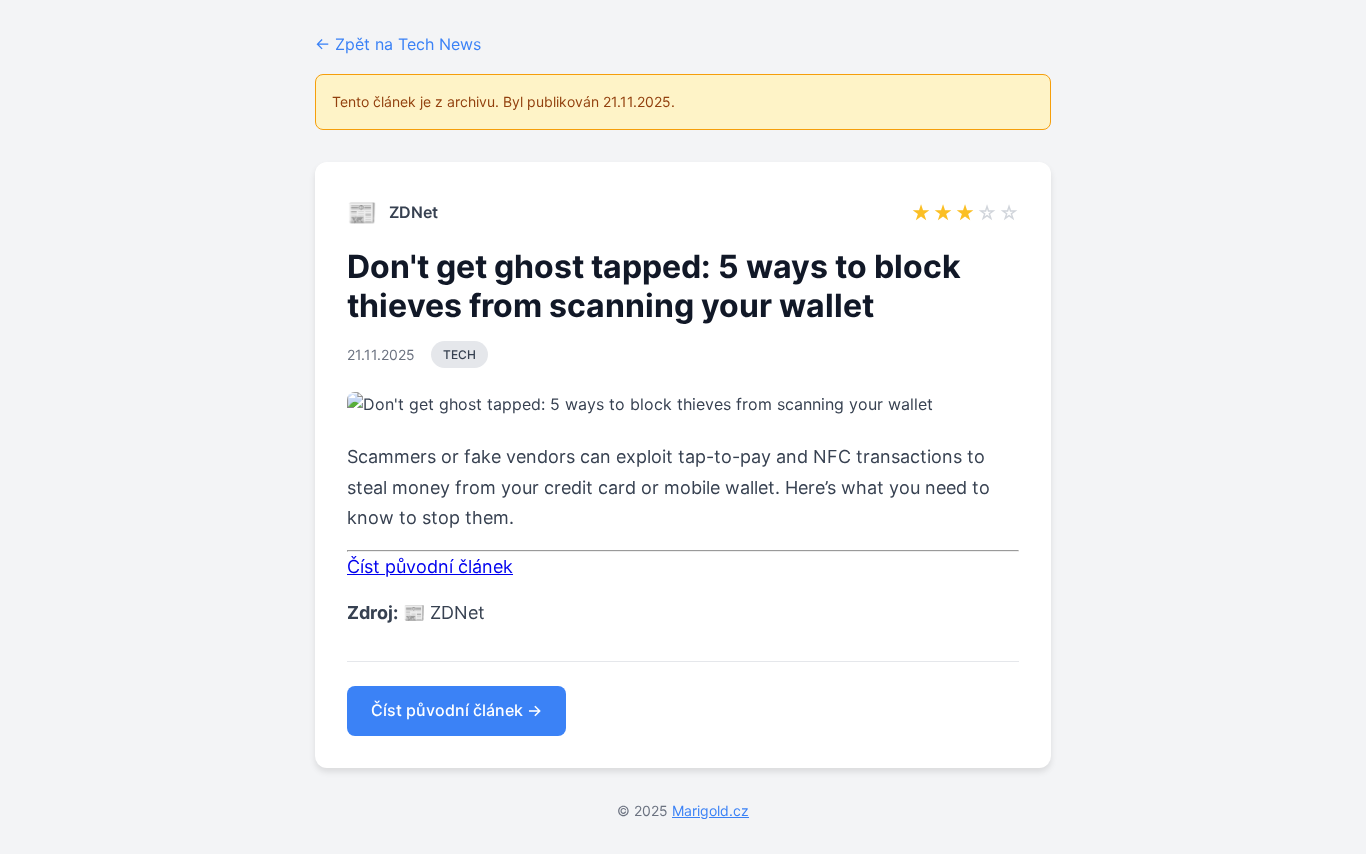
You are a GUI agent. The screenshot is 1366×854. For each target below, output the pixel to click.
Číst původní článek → (456, 710)
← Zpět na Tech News (398, 44)
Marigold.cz (710, 810)
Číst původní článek (430, 566)
